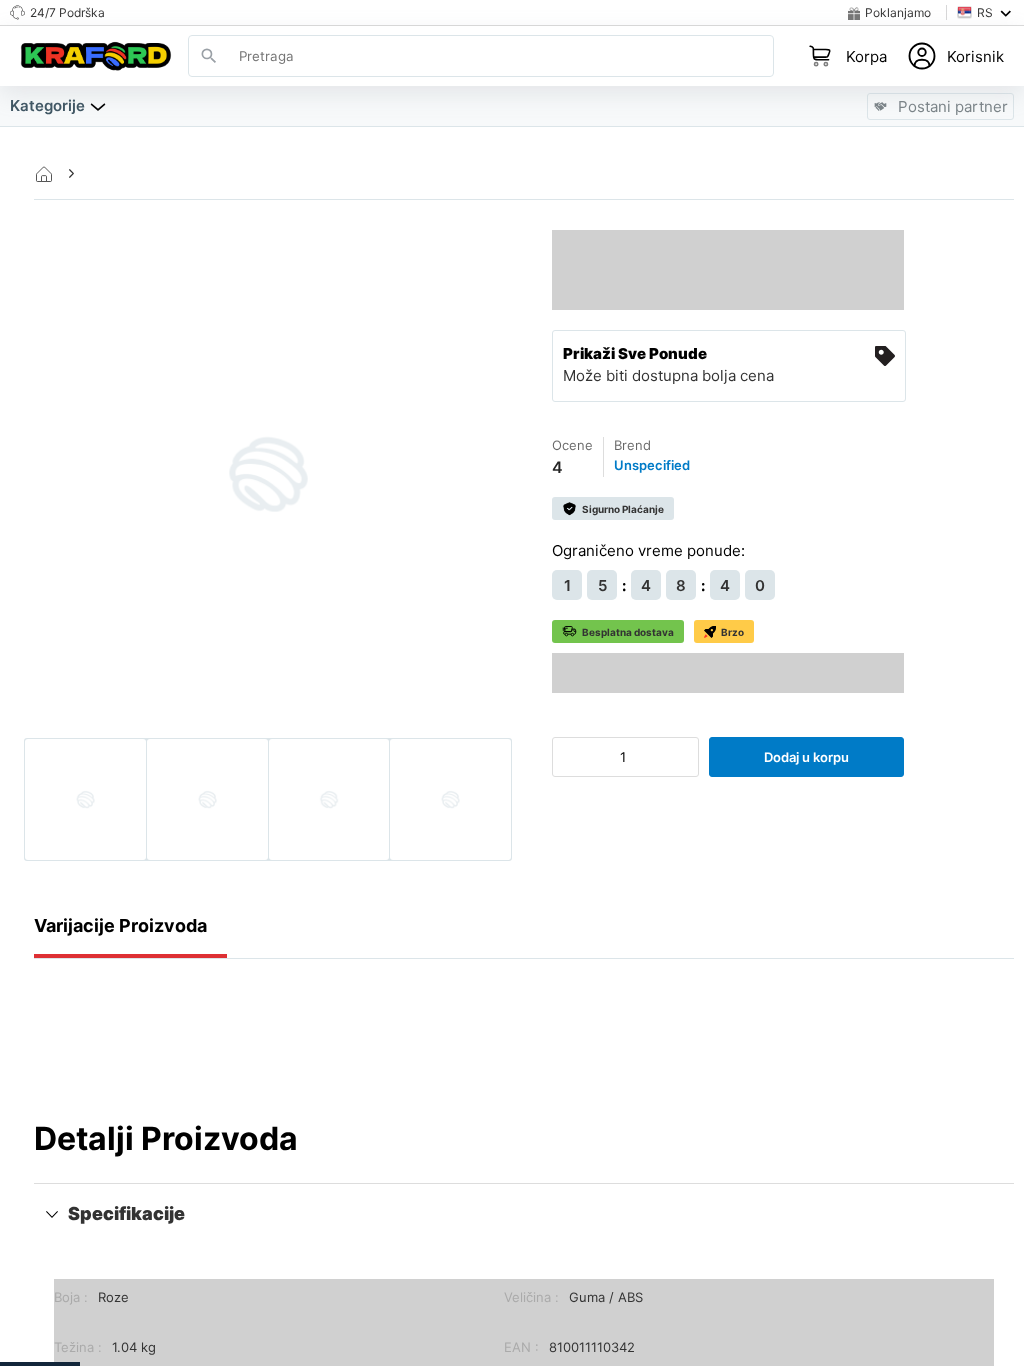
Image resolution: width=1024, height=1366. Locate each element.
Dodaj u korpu (806, 757)
